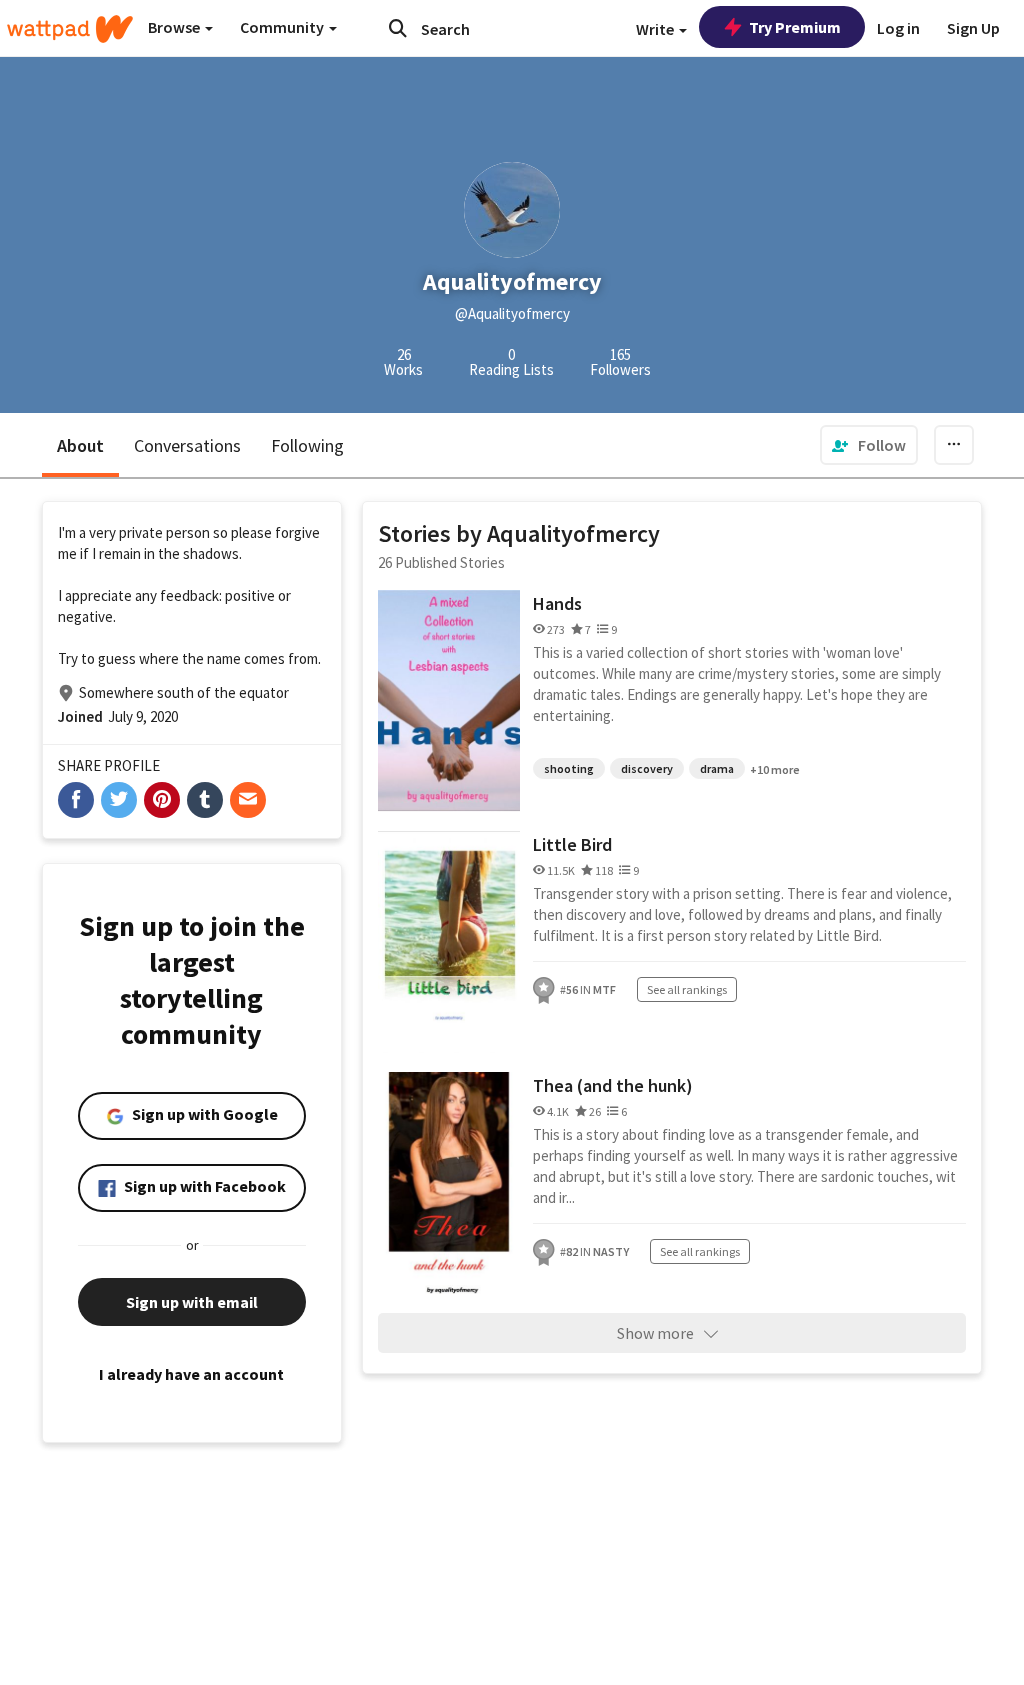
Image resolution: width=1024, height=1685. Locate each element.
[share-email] (248, 800)
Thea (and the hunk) (613, 1085)
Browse (175, 27)
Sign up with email (192, 1302)
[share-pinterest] (162, 800)
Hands (557, 603)
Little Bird (572, 844)
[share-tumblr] (205, 800)
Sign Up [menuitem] (973, 28)
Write (656, 29)
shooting (569, 768)
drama (717, 768)
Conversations (187, 445)
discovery (647, 768)
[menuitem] (869, 445)
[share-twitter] (119, 800)
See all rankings (687, 989)
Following (307, 445)
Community (283, 27)
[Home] (70, 29)
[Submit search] (398, 28)
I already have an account (191, 1374)
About (80, 445)
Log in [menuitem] (898, 28)
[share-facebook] (76, 800)
